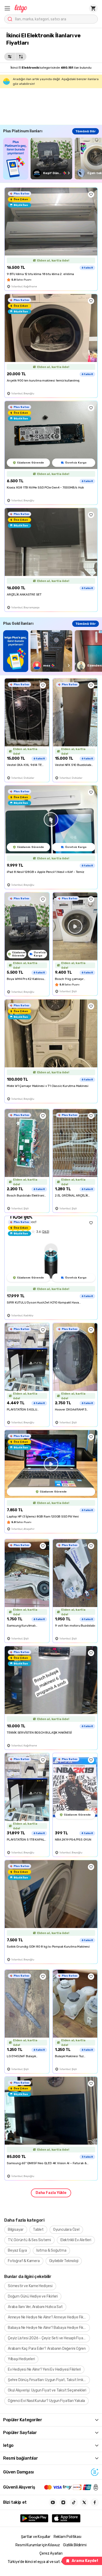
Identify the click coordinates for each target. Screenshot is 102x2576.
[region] (53, 159)
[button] (7, 8)
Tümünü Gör (86, 131)
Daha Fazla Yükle (51, 2193)
